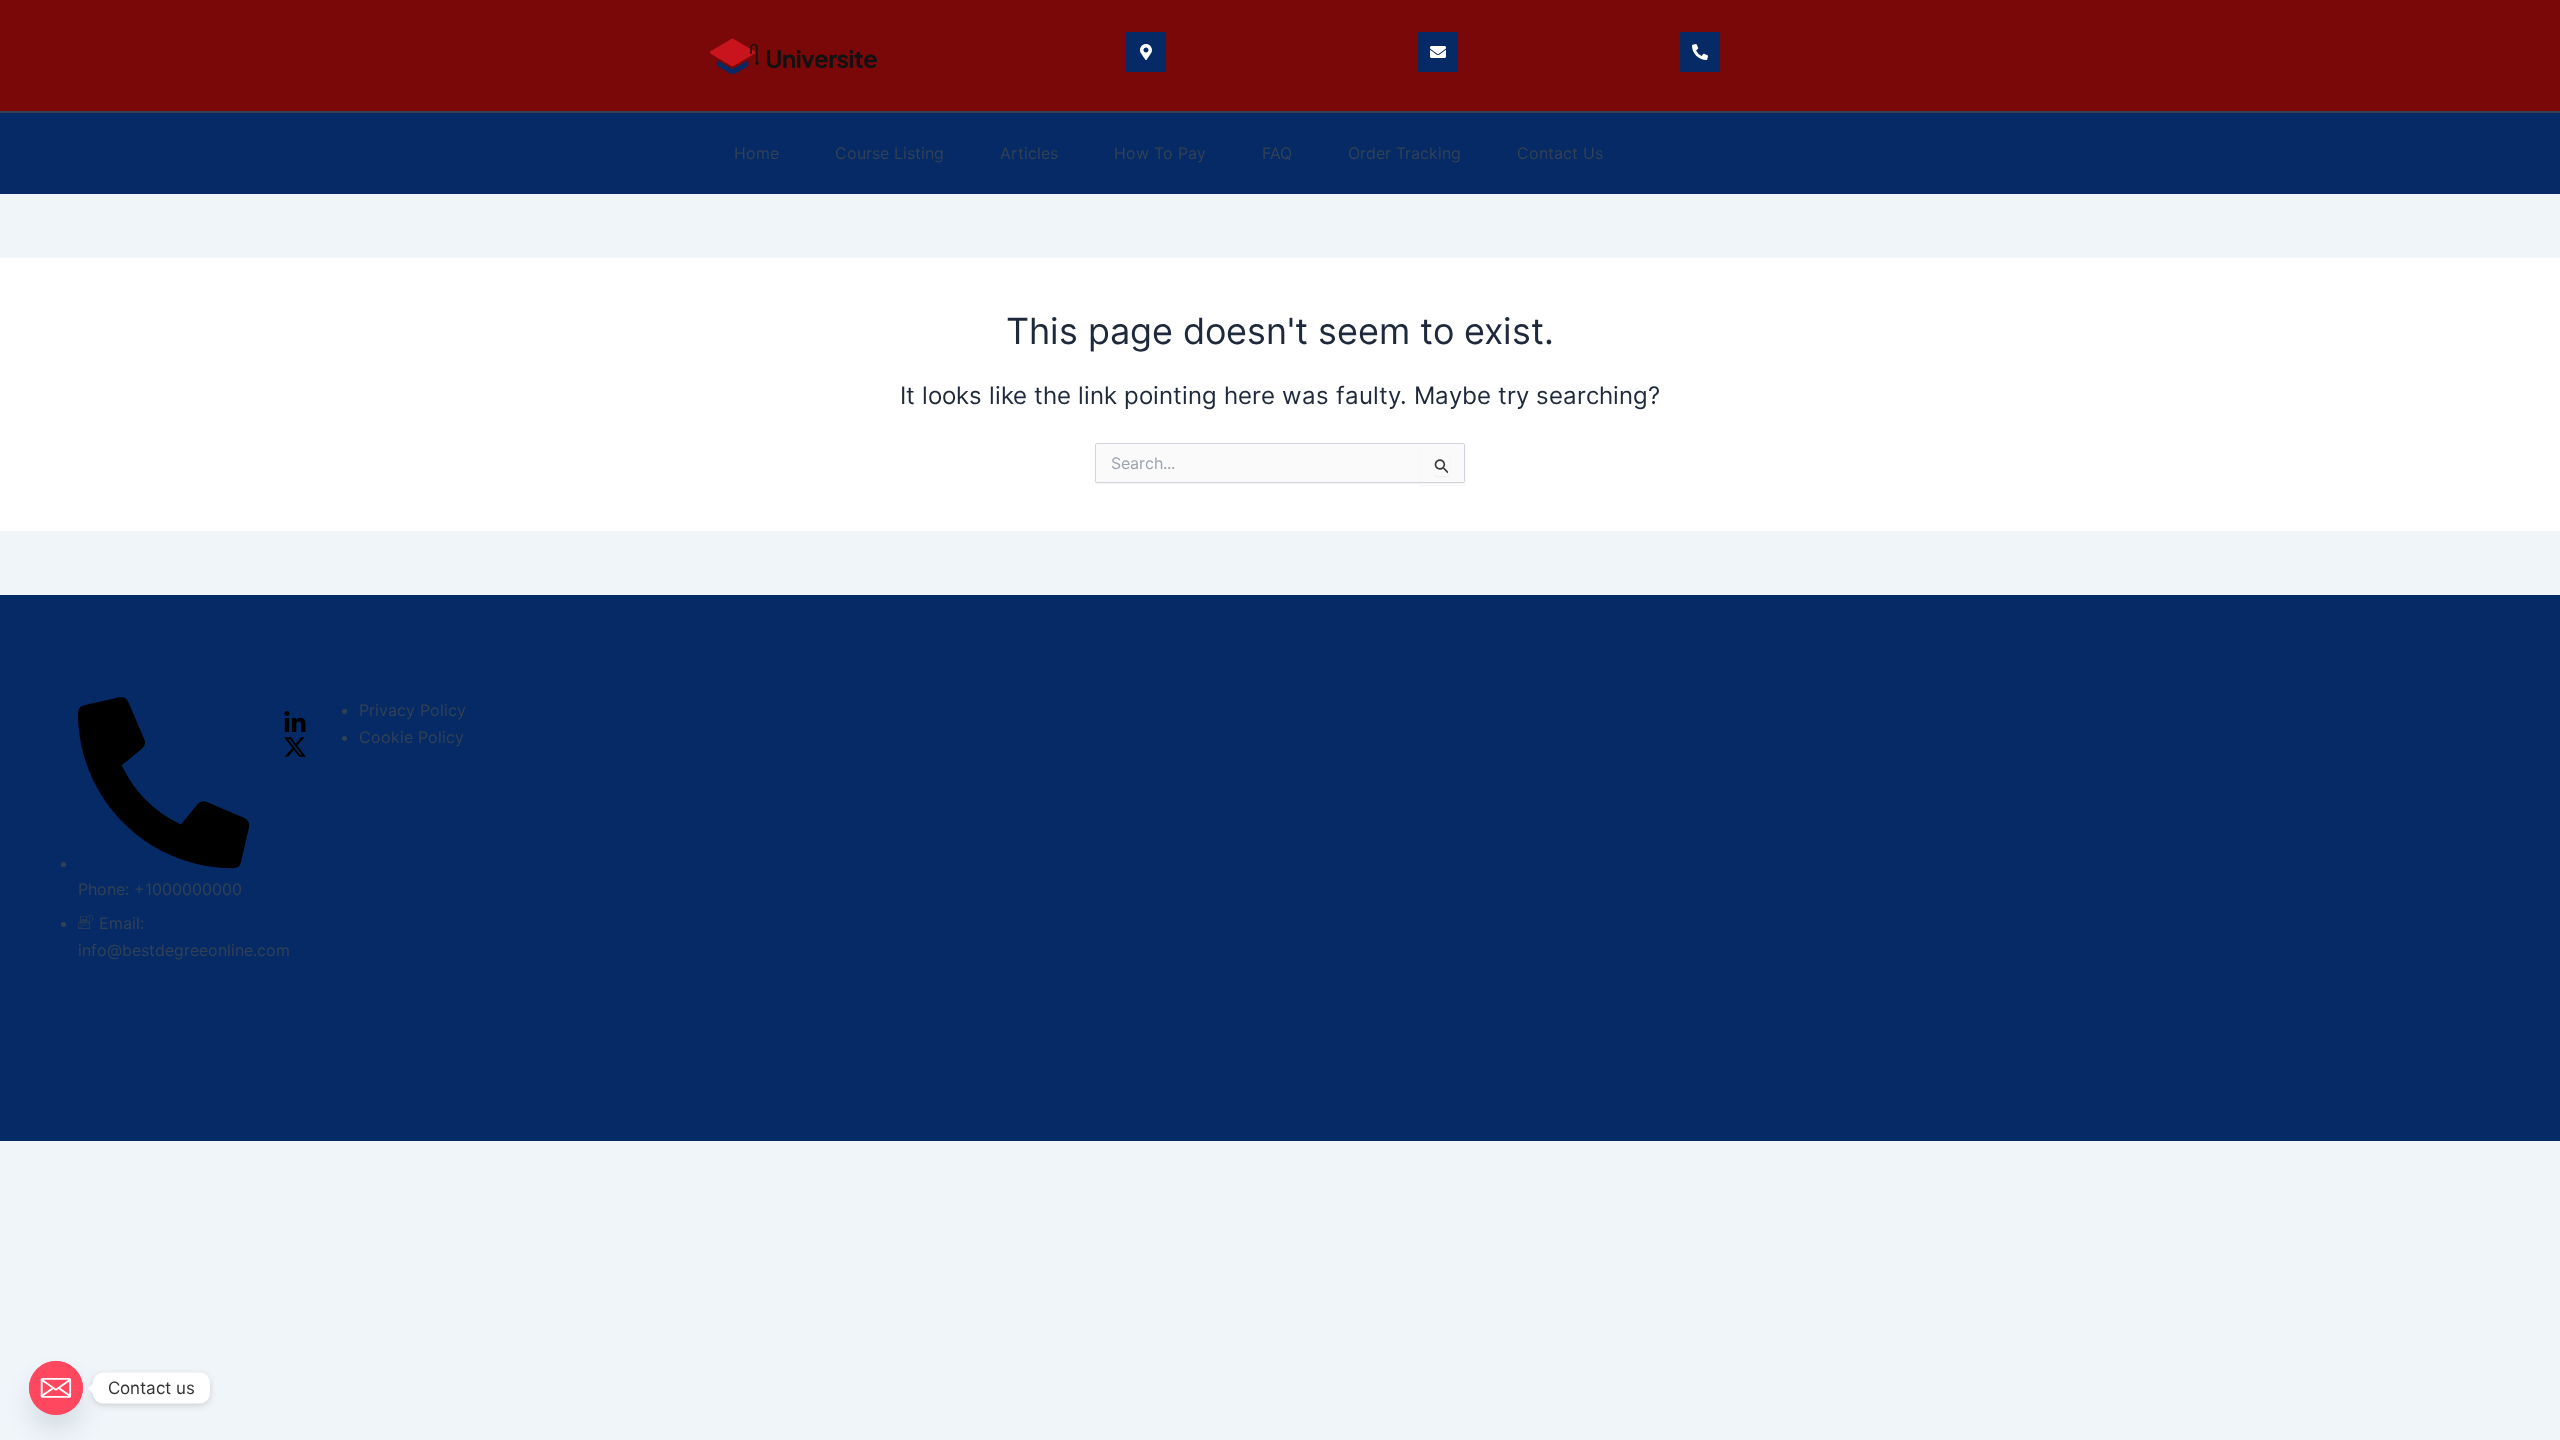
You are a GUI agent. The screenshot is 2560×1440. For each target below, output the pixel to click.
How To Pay (1160, 153)
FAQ (1277, 153)
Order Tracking (1404, 153)
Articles (1029, 153)
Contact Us (1560, 153)
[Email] (56, 1388)
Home (756, 153)
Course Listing (889, 153)
